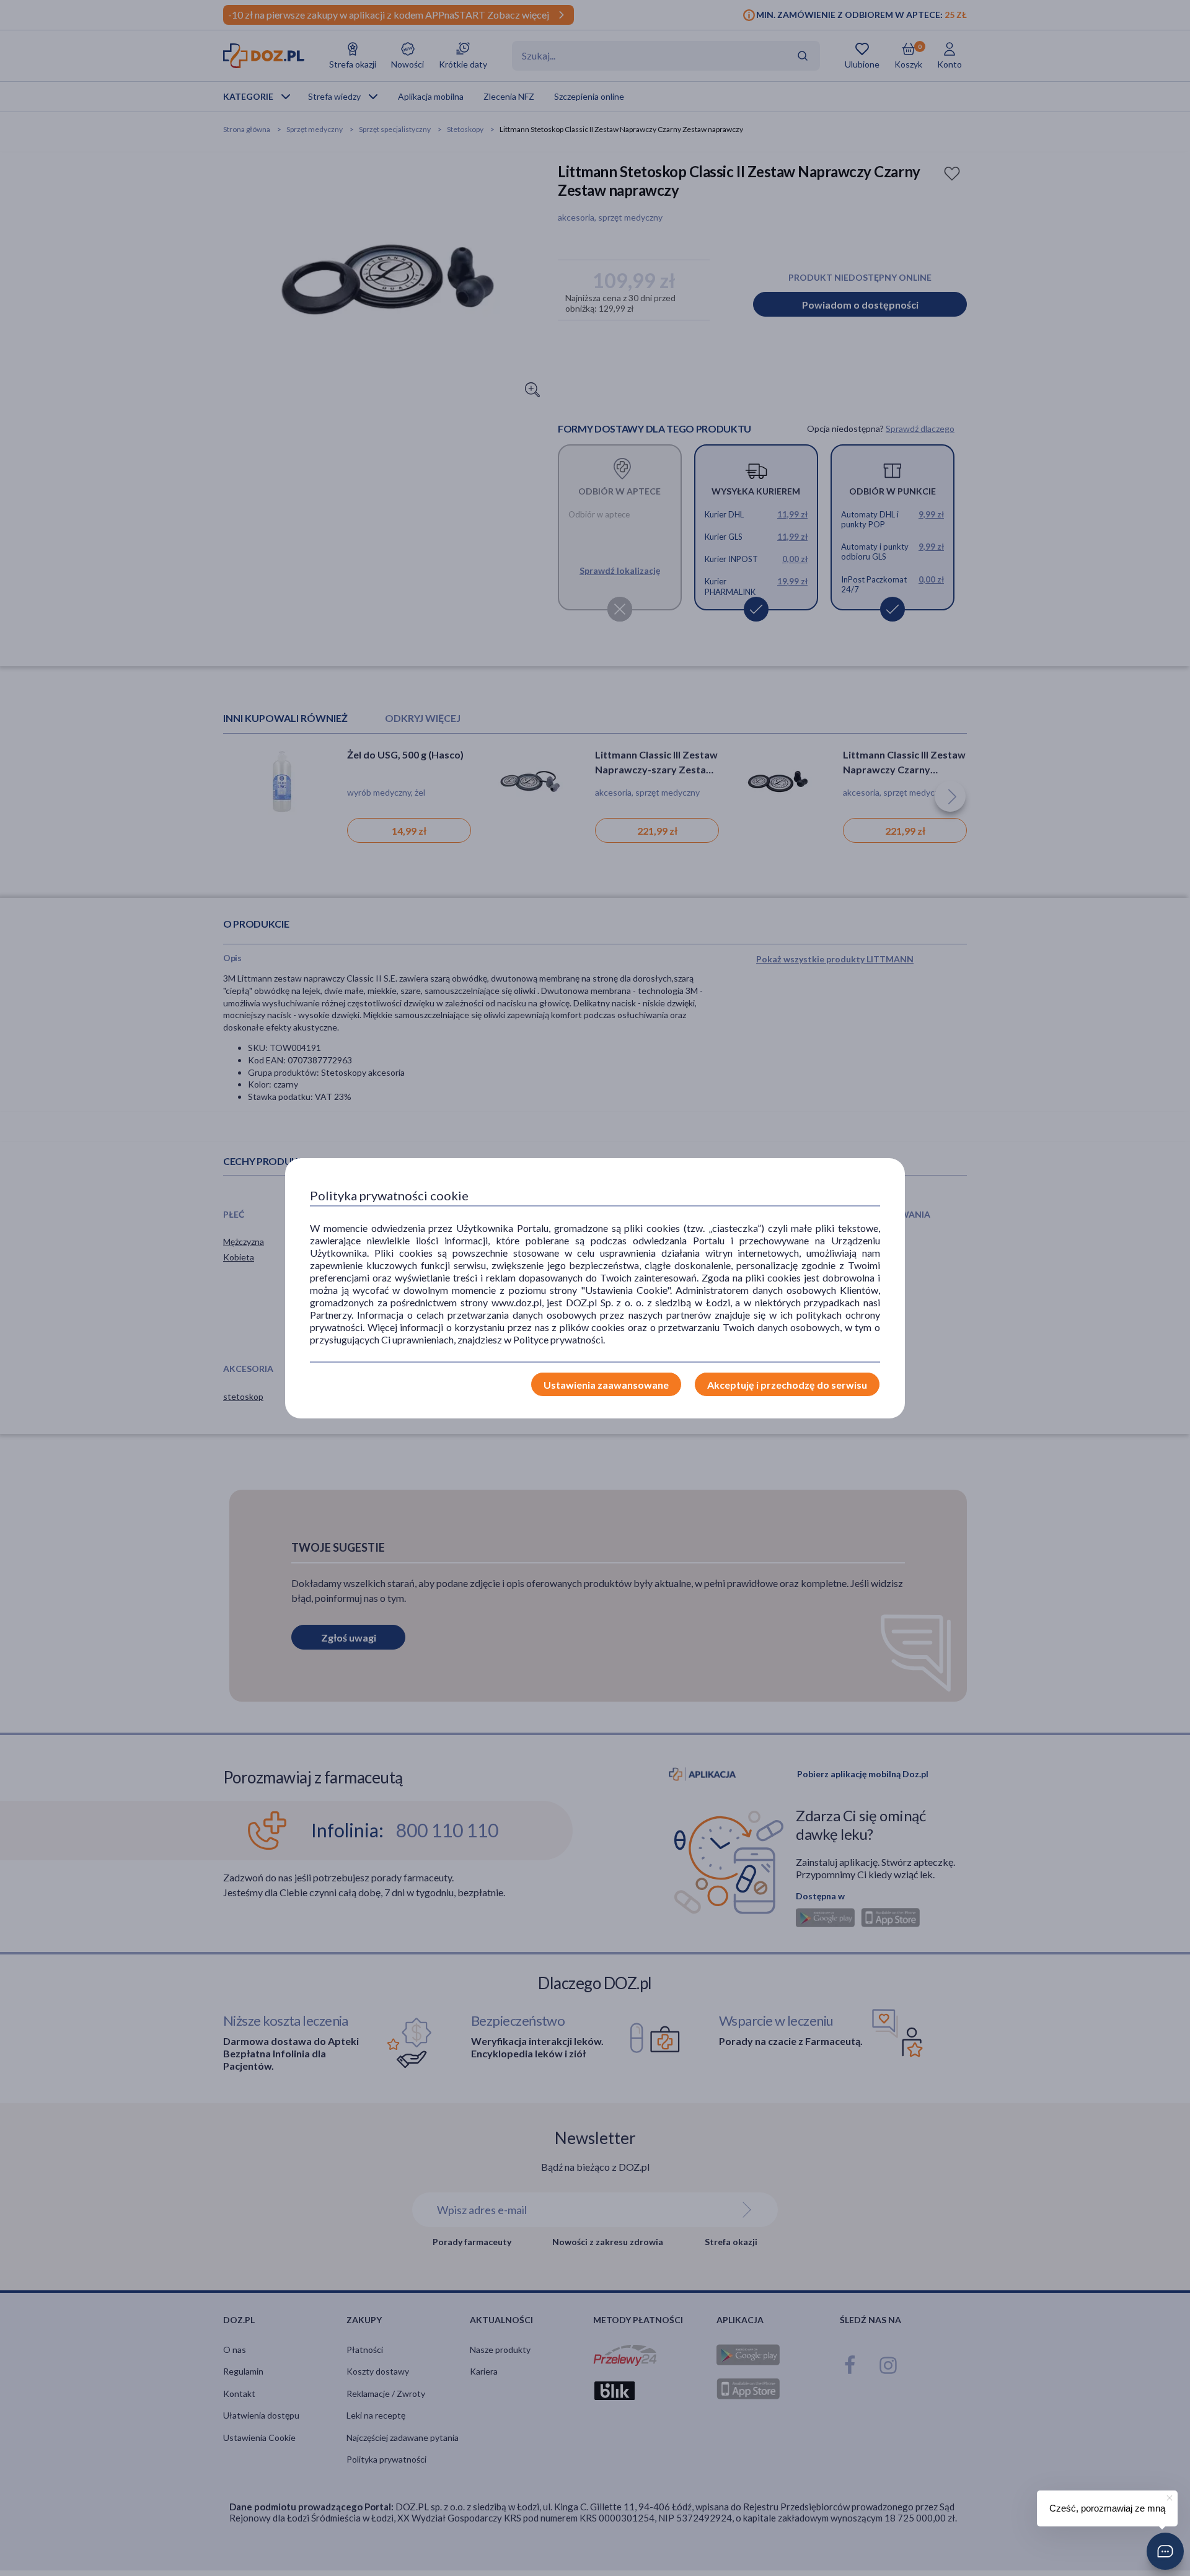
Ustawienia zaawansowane (606, 1385)
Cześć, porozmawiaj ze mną (1107, 2508)
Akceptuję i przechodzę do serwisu (787, 1385)
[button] (1165, 2551)
